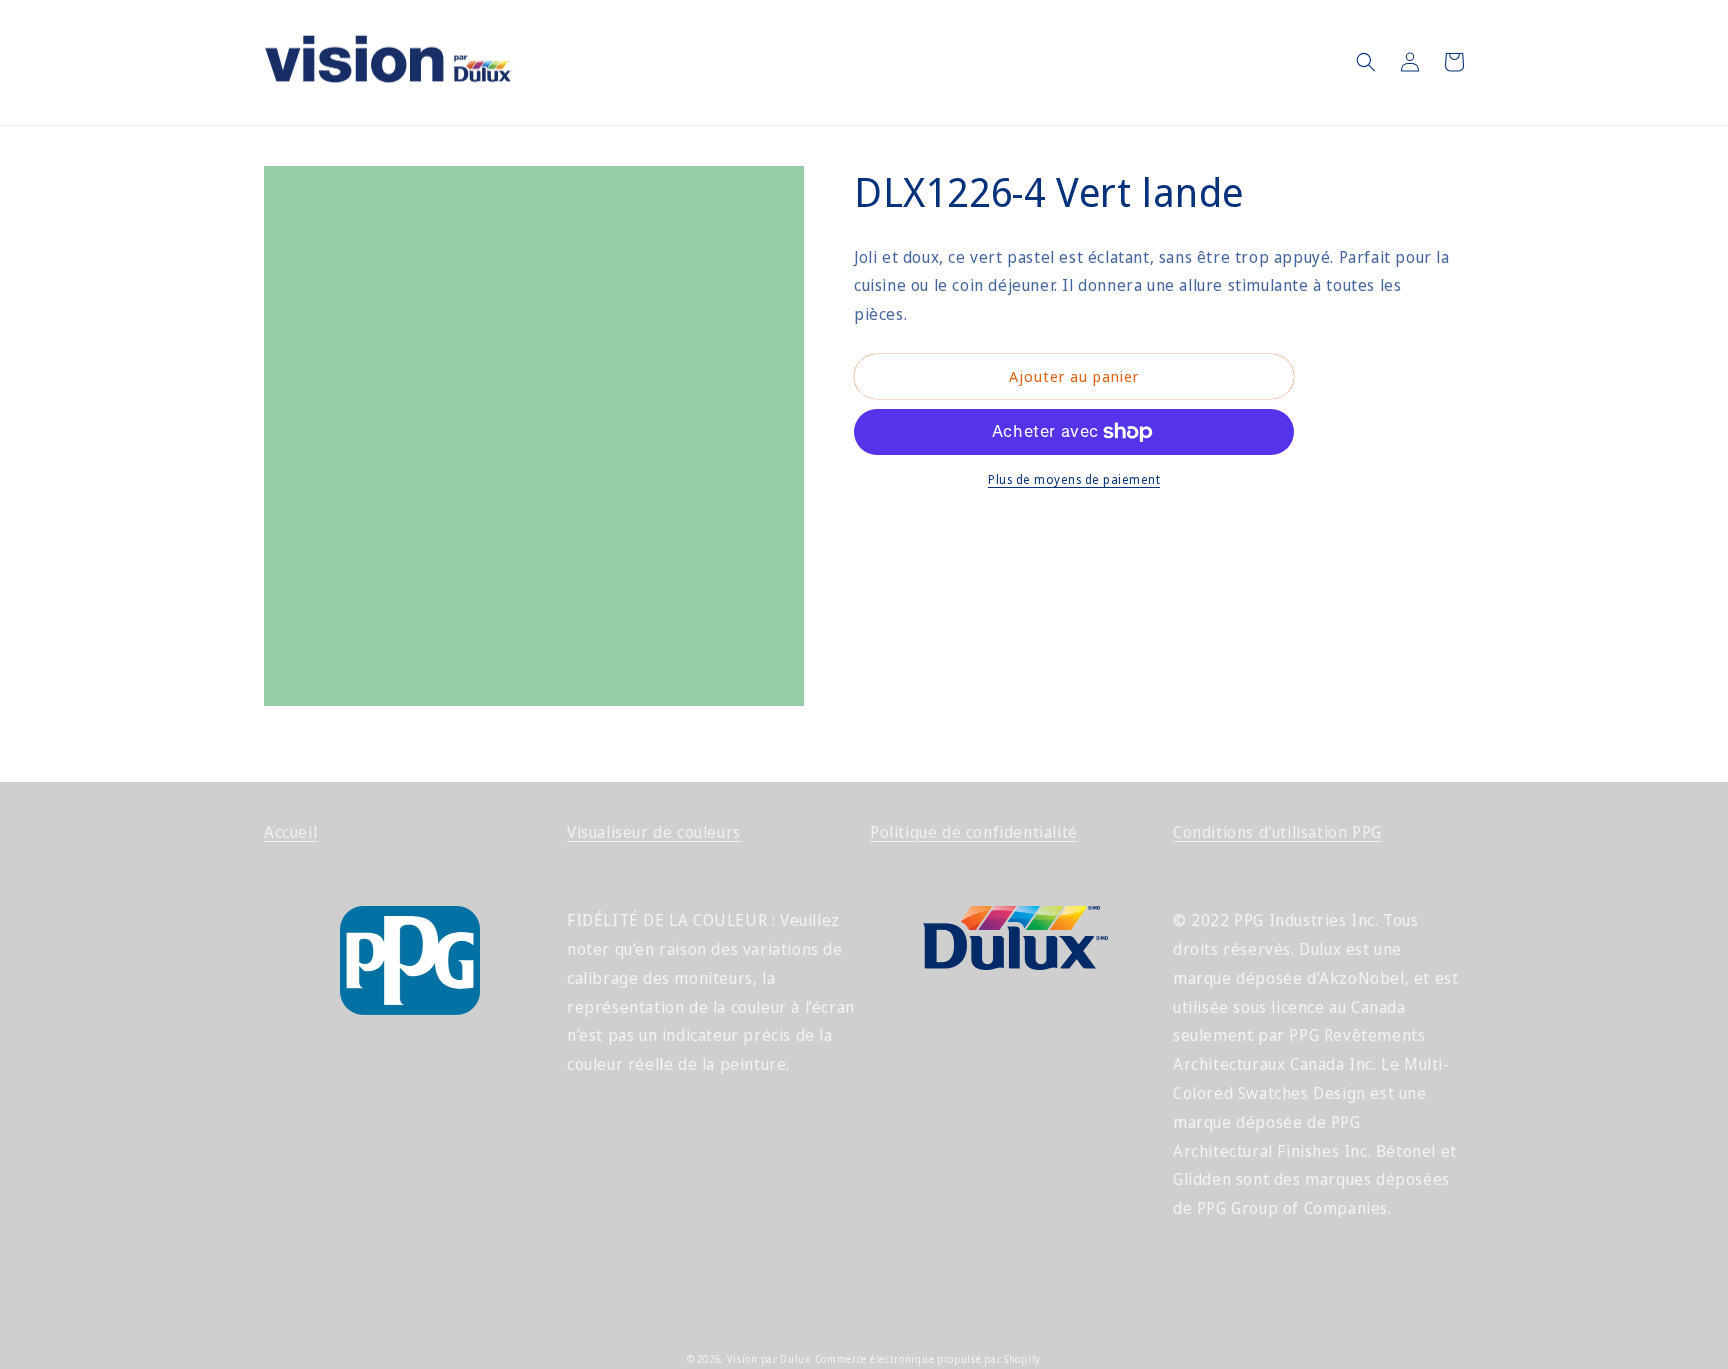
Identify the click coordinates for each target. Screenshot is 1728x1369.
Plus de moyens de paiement (1074, 479)
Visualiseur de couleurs (654, 832)
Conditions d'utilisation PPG (1277, 832)
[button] (1366, 62)
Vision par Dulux (769, 1359)
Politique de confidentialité (974, 832)
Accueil (290, 832)
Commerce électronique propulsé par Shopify (928, 1359)
